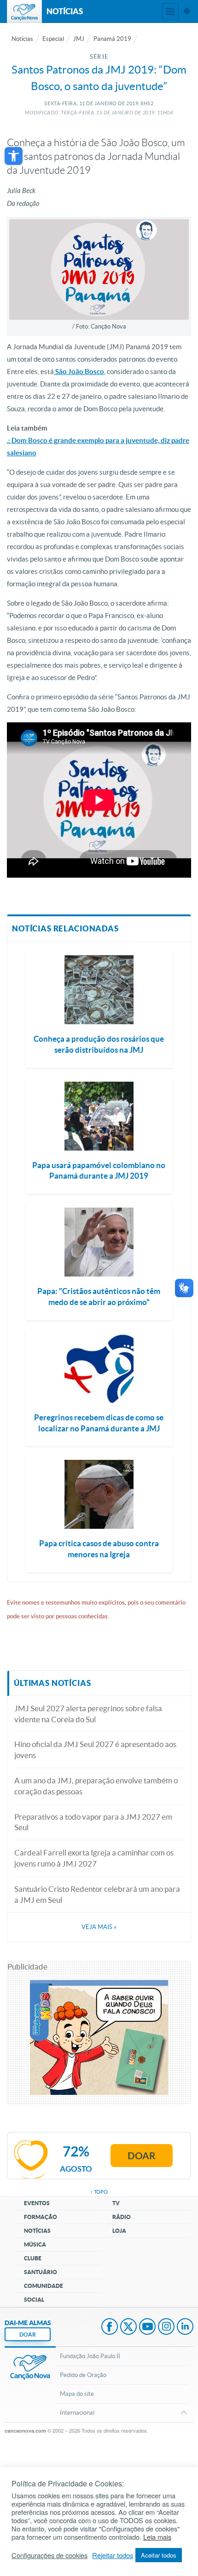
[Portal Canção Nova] (24, 11)
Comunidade (44, 2286)
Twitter (128, 2327)
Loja (119, 2231)
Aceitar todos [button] (159, 2555)
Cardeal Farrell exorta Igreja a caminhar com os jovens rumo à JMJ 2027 (94, 1858)
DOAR (28, 2335)
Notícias (22, 39)
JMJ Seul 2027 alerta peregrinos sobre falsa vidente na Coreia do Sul (88, 1714)
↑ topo (99, 2192)
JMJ (79, 39)
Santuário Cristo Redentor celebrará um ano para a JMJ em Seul (97, 1894)
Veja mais (99, 1927)
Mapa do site (77, 2394)
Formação (41, 2217)
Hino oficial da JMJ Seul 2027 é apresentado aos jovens (95, 1750)
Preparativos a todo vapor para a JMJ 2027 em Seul (93, 1822)
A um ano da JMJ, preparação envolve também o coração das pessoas (96, 1786)
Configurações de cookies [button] (49, 2555)
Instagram (166, 2327)
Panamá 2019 (112, 39)
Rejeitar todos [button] (113, 2555)
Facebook (110, 2327)
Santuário (41, 2272)
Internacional (77, 2413)
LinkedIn (185, 2327)
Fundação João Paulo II (90, 2356)
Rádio (122, 2217)
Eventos (37, 2203)
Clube (33, 2258)
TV (116, 2203)
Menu (170, 11)
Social (34, 2300)
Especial (53, 39)
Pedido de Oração (83, 2375)
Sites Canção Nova (187, 11)
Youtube (147, 2327)
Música (35, 2244)
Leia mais (157, 2537)
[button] (14, 156)
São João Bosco (79, 372)
